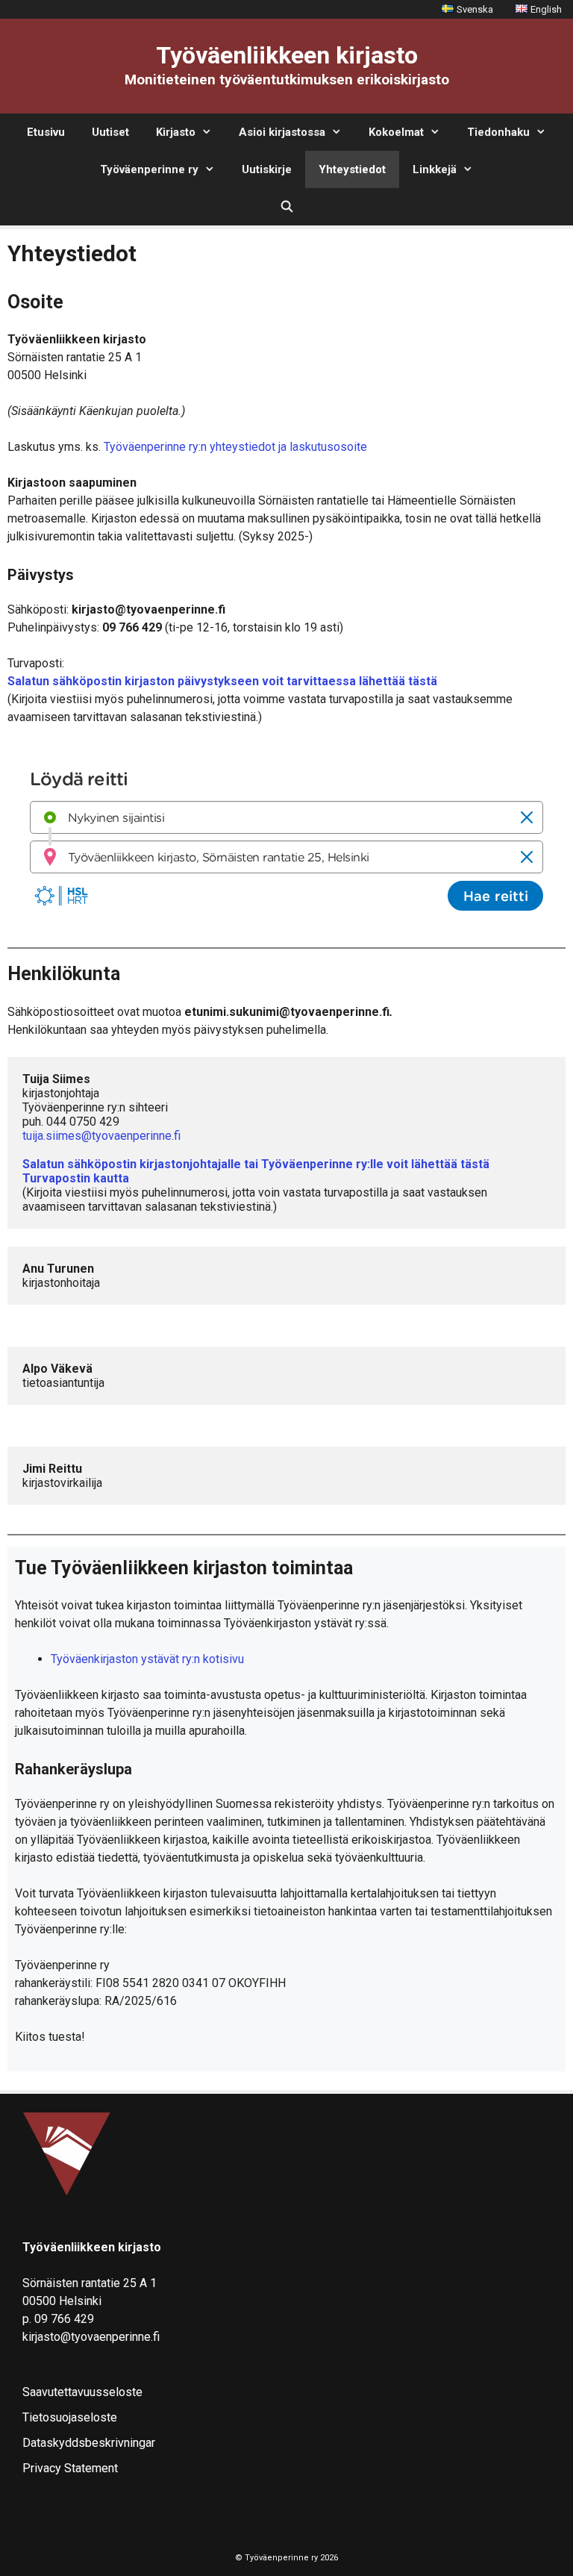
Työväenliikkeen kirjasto (287, 55)
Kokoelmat (396, 132)
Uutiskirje (267, 169)
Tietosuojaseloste (70, 2417)
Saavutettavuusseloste (82, 2392)
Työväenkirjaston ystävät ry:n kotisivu (147, 1659)
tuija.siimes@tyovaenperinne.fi (101, 1136)
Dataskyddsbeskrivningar (89, 2443)
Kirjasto (176, 132)
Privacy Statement (70, 2468)
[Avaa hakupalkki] (286, 207)
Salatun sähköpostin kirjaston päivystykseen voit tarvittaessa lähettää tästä (222, 681)
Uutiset (110, 132)
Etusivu (46, 132)
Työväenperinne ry (149, 169)
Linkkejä (435, 169)
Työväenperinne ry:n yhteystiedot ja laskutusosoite (235, 447)
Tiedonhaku (498, 132)
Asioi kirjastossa (282, 132)
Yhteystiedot (352, 169)
